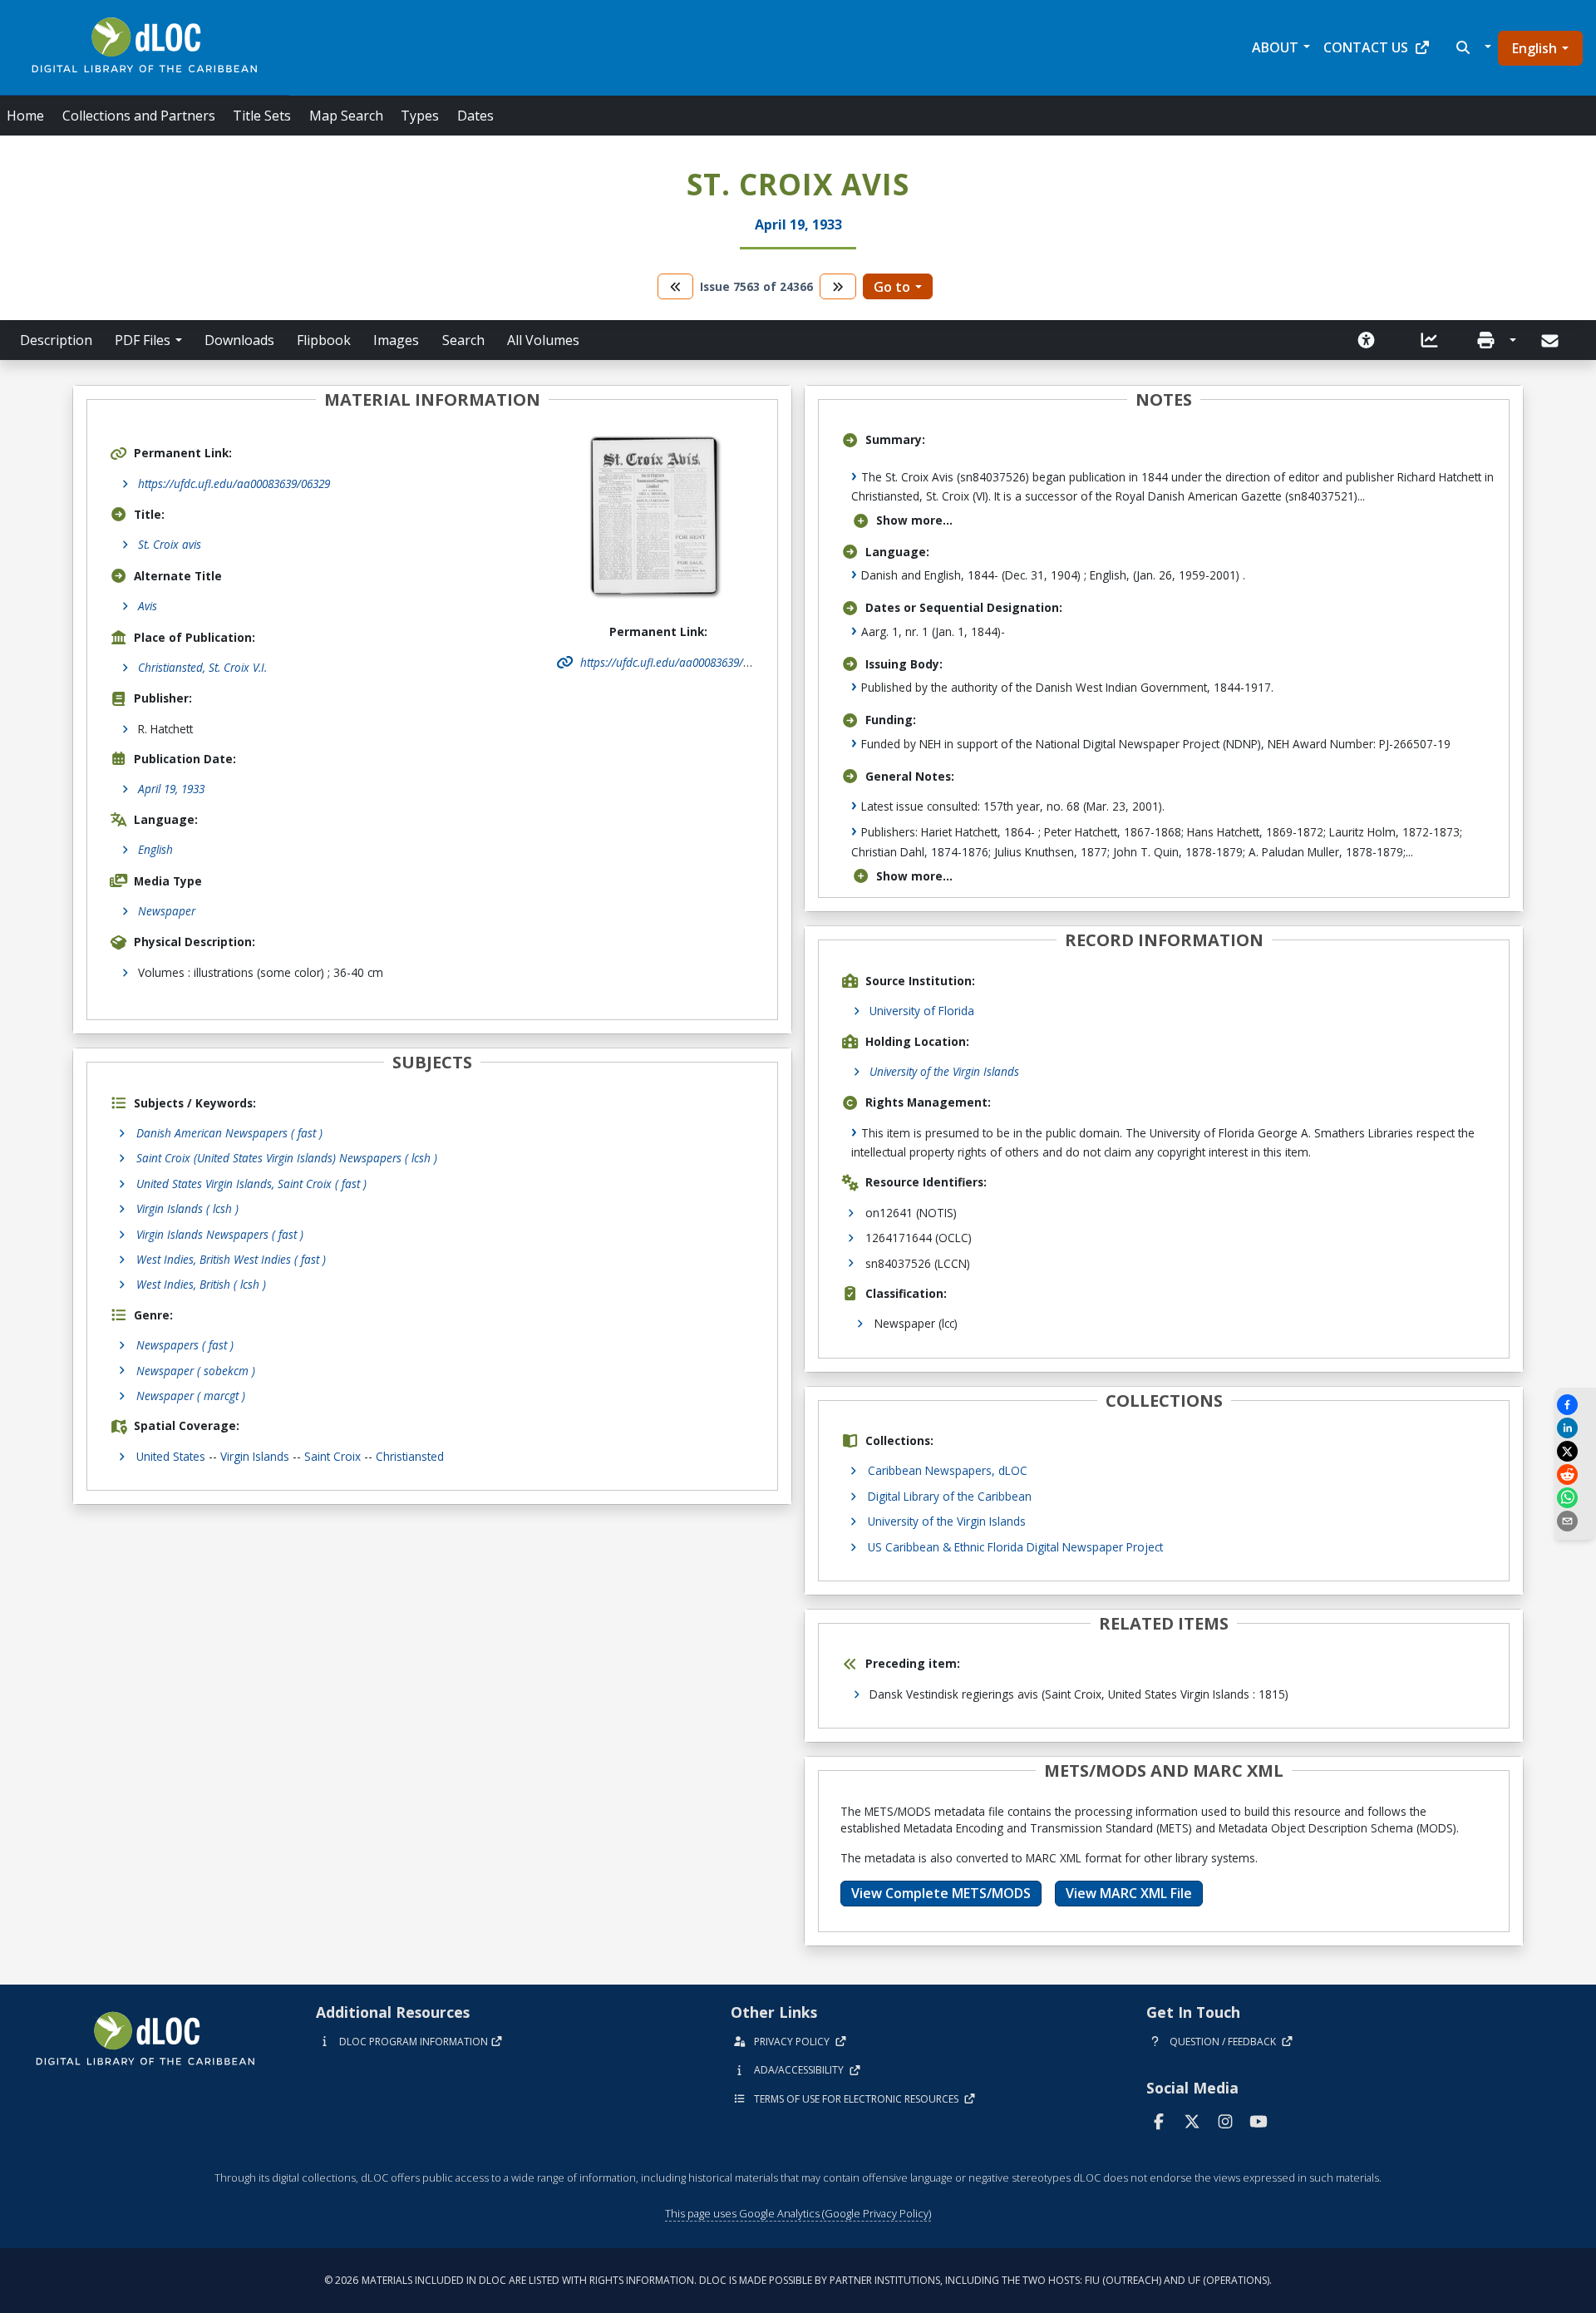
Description (56, 340)
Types (420, 116)
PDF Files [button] (143, 340)
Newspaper (167, 911)
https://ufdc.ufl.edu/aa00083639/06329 (234, 483)
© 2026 (798, 2280)
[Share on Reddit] (1575, 1475)
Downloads (239, 340)
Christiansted (410, 1456)
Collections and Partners (139, 116)
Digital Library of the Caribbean (950, 1496)
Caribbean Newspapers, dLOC (948, 1470)
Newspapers (185, 1345)
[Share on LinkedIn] (1575, 1428)
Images (396, 340)
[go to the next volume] (838, 286)
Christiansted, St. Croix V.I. (202, 667)
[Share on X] (1575, 1451)
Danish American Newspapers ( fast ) (229, 1133)
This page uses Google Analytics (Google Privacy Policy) (798, 2213)
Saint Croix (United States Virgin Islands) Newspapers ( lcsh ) (287, 1158)
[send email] (1575, 1521)
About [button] (1275, 47)
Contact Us (1366, 47)
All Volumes (543, 340)
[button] (1472, 47)
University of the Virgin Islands (944, 1071)
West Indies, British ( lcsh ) (201, 1284)
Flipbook (324, 340)
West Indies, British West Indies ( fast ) (231, 1259)
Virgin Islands (255, 1456)
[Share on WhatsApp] (1575, 1498)
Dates (475, 116)
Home (25, 116)
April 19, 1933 (171, 789)
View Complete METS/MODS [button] (941, 1893)
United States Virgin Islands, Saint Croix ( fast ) (251, 1184)
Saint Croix (332, 1456)
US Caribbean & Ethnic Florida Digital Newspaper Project (1015, 1547)
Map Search (346, 116)
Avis (148, 606)
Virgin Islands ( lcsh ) (187, 1208)
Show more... (914, 520)
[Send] (1552, 341)
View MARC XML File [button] (1129, 1893)
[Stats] (1430, 340)
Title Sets (262, 116)
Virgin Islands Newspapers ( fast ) (220, 1234)
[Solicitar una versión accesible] (1367, 340)
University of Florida (922, 1011)
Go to (892, 287)
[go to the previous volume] (676, 286)
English (1534, 48)
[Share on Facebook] (1575, 1405)
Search (463, 340)
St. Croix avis (170, 544)
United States (171, 1456)
